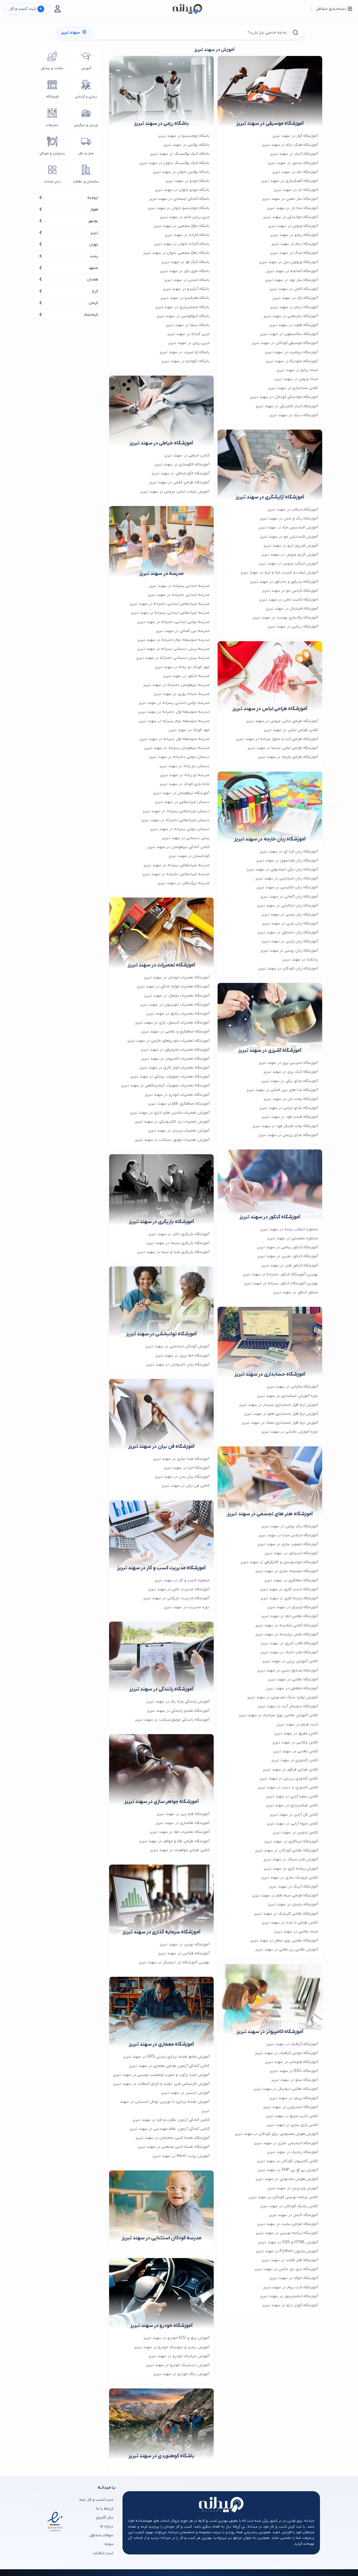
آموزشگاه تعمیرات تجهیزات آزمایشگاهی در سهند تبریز (165, 1086)
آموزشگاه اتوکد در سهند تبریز (294, 2278)
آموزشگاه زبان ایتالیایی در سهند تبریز (288, 906)
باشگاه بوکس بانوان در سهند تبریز (181, 172)
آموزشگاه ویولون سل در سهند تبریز (289, 262)
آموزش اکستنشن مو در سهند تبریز (289, 537)
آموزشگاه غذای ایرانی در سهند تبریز (289, 1108)
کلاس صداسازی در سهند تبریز (293, 388)
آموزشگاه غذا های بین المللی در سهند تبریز (282, 1090)
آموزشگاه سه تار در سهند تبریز (293, 208)
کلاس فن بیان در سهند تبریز (186, 1486)
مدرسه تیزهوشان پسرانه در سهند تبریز (177, 748)
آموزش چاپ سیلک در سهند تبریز (291, 1859)
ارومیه (93, 198)
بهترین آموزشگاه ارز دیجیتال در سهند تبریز (174, 1962)
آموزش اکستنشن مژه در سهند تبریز (288, 527)
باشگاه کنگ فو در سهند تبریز (186, 262)
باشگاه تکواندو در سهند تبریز (186, 361)
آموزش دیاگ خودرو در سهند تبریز (182, 2374)
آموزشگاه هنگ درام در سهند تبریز (290, 145)
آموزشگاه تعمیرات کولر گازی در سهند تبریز (175, 1068)
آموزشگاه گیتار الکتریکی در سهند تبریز (287, 406)
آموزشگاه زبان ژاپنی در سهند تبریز (290, 941)
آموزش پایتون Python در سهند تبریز (287, 2251)
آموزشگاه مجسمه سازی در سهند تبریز (287, 1571)
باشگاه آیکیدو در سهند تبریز (186, 289)
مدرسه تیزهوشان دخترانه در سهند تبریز (176, 685)
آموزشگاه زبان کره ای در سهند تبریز (289, 852)
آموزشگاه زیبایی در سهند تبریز (293, 627)
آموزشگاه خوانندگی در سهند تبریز (291, 217)
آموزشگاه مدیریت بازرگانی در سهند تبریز (176, 1598)
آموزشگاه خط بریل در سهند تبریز (182, 1356)
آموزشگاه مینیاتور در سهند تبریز (291, 1553)
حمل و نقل (86, 153)
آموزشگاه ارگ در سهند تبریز (295, 298)
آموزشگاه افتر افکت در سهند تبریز (290, 2260)
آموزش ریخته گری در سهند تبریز (291, 1869)
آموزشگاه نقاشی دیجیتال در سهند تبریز (286, 2089)
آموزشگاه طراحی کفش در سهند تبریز (179, 482)
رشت (94, 256)
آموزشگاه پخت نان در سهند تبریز (291, 1099)
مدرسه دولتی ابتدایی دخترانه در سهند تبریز (173, 622)
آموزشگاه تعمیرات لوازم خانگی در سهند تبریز (173, 986)
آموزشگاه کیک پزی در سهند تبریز (291, 1072)
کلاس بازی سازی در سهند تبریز (292, 2125)
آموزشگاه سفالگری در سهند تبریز (291, 1580)
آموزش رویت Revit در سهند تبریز (181, 2156)
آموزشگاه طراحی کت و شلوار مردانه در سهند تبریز (277, 739)
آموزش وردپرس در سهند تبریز (293, 2188)
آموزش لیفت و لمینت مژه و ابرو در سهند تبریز (279, 572)
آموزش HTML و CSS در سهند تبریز (288, 2242)
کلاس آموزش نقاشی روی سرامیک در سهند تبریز (278, 1715)
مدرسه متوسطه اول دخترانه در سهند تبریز (174, 712)
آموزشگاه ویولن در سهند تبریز (293, 226)
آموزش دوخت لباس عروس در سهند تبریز (175, 492)
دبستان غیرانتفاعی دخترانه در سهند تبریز (176, 820)
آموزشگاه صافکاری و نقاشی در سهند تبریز (175, 1031)
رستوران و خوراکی (52, 153)
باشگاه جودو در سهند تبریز (188, 181)
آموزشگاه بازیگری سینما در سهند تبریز (178, 1243)
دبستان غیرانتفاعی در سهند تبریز (182, 802)
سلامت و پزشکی (52, 68)
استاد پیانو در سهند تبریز (297, 370)
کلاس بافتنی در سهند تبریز (296, 1751)
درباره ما (107, 2526)
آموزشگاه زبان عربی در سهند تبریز (290, 923)
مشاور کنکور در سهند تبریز (296, 1292)
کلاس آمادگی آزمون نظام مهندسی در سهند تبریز (170, 2129)
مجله (109, 2544)
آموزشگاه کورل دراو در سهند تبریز (290, 2305)
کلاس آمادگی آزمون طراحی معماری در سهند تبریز (169, 2066)
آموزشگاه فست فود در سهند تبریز (290, 1117)
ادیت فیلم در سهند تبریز (297, 1724)
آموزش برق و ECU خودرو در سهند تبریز (176, 2338)
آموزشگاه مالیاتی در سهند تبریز (292, 1387)
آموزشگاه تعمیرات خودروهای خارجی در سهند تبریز (168, 1041)
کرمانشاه (91, 315)
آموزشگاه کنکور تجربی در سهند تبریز (288, 1256)
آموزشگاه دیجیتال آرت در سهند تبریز (288, 1706)
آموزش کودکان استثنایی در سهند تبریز (177, 1346)
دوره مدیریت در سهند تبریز (187, 1607)
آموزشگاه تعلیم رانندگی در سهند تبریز (178, 1711)
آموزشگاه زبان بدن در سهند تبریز (182, 1477)
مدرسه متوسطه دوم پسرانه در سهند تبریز (174, 721)
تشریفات (52, 125)
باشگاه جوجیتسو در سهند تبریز (184, 136)
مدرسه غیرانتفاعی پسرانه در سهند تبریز (176, 865)
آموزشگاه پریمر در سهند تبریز (294, 2098)
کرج (95, 291)
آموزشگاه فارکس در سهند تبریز (184, 1953)
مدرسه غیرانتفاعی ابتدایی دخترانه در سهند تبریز (170, 604)
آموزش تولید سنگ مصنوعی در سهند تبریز (283, 1697)
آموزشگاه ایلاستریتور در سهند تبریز (289, 2296)
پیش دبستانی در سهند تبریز (186, 838)
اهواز (94, 209)
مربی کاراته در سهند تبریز (188, 334)
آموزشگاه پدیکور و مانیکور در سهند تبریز (284, 582)
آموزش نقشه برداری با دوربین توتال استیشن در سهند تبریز (165, 2106)
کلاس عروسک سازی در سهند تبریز (290, 1878)
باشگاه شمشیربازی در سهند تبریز (182, 307)
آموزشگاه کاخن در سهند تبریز (294, 289)
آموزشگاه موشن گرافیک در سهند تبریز (287, 2053)
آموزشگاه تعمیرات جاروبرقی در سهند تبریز (175, 1050)
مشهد (93, 268)
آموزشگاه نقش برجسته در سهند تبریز (287, 1634)
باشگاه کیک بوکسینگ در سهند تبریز (180, 154)
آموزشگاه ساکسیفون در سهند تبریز (289, 334)
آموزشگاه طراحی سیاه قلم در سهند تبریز (285, 1895)
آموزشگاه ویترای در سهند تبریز (293, 1607)
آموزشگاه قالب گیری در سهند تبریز (289, 1643)
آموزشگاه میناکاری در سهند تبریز (291, 1841)
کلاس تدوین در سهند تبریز (295, 1833)
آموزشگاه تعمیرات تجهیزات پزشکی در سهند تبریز (170, 1077)
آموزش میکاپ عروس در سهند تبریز (288, 564)
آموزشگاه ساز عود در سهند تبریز (292, 280)
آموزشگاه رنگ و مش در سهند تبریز (289, 518)
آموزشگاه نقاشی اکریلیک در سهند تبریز (286, 1914)
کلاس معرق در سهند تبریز (296, 1733)
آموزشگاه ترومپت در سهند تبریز (291, 352)
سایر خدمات (52, 182)
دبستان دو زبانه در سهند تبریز (184, 766)
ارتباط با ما (105, 2509)
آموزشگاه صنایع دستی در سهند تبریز (288, 1670)
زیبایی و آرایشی (86, 97)
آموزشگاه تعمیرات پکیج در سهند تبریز (178, 1014)
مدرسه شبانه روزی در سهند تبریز (182, 694)
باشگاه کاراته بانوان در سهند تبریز (182, 244)
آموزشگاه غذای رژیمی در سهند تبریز (288, 1135)
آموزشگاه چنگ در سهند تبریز (294, 253)
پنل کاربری (105, 2517)
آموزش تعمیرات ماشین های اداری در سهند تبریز (170, 1113)
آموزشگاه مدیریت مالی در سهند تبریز (179, 1589)
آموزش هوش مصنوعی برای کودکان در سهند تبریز (276, 2134)
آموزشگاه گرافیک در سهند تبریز (292, 2044)
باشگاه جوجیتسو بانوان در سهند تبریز (179, 208)
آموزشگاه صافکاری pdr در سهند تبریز (179, 1104)
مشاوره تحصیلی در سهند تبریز (293, 1238)
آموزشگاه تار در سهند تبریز (296, 190)
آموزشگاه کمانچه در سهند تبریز (292, 271)
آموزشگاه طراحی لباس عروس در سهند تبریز (282, 721)
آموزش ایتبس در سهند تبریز (185, 2093)
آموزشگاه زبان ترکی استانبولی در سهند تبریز (282, 869)
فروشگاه (52, 97)
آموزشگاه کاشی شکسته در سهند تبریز (287, 1625)
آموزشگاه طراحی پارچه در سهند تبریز (288, 757)
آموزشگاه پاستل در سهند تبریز (293, 1904)
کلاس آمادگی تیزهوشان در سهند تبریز (178, 847)
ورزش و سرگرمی (86, 125)
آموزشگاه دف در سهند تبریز (295, 172)
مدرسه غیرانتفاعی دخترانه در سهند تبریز (176, 874)
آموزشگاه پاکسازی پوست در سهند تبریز (285, 618)
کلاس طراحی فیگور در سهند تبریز (290, 1770)
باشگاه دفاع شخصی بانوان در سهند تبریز (176, 253)
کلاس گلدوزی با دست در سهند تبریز (288, 1787)
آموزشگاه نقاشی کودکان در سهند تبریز (287, 1850)
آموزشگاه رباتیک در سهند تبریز (293, 2152)
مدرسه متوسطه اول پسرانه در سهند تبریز (175, 739)
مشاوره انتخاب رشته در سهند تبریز (289, 1229)
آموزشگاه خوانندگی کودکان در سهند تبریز (284, 397)
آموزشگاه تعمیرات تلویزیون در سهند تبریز (175, 1005)
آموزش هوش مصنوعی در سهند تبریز (287, 2179)
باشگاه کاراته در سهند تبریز (187, 235)
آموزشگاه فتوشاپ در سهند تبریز (292, 2062)
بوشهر (93, 221)
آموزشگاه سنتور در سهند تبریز (293, 163)
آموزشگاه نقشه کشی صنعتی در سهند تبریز (174, 2147)
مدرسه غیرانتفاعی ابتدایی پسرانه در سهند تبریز (170, 613)
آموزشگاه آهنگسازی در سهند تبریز (290, 181)
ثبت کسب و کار (26, 9)
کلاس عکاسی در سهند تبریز (295, 1742)
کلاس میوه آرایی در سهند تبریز (292, 1824)
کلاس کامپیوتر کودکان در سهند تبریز (288, 2161)
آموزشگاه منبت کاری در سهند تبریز (289, 1589)
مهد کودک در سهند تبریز (189, 730)
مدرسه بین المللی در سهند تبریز (183, 631)
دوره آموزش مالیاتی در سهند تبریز (290, 1432)
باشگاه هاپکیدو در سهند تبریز (185, 298)
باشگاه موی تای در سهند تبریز (185, 271)
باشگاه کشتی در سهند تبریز (187, 280)
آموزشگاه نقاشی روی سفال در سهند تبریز (284, 1941)
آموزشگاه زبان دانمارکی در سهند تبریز (288, 932)
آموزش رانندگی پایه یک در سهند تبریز (178, 1702)
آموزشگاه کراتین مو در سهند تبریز (290, 591)
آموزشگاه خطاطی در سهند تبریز (292, 1688)
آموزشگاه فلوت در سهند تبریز (294, 325)
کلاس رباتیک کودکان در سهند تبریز (289, 2206)
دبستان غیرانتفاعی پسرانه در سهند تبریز (176, 811)
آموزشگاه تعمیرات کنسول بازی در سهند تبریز (172, 1023)
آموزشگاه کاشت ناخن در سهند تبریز (289, 600)
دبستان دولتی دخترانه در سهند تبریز (179, 757)
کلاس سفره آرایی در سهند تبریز (292, 1796)
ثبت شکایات (103, 2553)
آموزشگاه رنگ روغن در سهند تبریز (290, 1526)
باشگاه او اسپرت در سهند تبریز (185, 352)
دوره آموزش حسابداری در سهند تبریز (288, 1396)
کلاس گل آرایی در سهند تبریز (294, 1815)
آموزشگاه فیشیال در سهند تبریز (292, 609)
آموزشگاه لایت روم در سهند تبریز (291, 2287)
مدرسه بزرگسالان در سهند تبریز (184, 883)
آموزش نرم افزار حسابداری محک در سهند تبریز (280, 1423)
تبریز (94, 233)
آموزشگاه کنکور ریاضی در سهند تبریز (288, 1247)
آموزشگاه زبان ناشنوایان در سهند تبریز (178, 1365)
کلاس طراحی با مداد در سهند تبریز (290, 1923)
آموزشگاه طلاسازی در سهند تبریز (183, 1823)
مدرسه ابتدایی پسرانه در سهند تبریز (179, 586)
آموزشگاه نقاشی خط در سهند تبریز (290, 1616)
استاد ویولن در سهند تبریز (296, 379)
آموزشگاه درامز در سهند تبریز (294, 307)
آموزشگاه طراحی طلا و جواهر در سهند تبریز (174, 1841)
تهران (94, 244)
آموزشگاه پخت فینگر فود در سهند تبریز (285, 1126)
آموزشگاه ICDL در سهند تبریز (294, 2071)
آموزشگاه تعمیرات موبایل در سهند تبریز (177, 977)
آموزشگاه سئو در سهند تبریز (295, 2080)
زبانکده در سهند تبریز (300, 960)
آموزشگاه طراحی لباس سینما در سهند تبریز (283, 748)
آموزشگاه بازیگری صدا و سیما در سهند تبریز (173, 1252)
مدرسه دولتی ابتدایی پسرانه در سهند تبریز (174, 703)
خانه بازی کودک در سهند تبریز (185, 784)
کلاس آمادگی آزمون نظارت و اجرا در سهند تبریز (171, 2120)
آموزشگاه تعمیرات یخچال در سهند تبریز (177, 996)
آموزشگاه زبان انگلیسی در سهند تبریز (287, 887)
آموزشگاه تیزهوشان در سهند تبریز (181, 793)
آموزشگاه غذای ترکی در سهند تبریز (290, 1081)
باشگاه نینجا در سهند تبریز (188, 325)
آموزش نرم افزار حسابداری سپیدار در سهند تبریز (279, 1405)
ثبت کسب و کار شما (96, 2500)
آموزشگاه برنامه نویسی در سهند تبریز (287, 2233)
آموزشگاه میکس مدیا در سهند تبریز (288, 1535)
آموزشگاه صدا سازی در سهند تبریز (181, 1459)
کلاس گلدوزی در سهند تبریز (295, 1760)
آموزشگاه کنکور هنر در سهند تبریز (290, 1265)
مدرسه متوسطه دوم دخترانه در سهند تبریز (174, 640)
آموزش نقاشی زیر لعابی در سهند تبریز (287, 1949)
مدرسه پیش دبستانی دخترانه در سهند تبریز (173, 658)
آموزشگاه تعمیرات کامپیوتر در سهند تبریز (175, 1059)
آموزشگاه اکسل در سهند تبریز (294, 2215)
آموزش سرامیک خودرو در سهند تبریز (179, 2356)
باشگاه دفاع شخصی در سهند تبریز (182, 226)
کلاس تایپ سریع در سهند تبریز (292, 2116)
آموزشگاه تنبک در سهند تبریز (294, 415)
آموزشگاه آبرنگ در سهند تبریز (294, 1887)
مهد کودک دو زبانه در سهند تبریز (182, 667)
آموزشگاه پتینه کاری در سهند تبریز (289, 1598)
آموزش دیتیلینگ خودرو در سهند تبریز (178, 2365)
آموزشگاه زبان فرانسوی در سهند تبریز (287, 860)
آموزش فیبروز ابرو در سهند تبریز (291, 546)
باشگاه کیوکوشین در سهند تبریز (183, 316)
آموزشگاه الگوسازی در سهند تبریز (182, 464)
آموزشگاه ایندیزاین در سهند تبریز (291, 2107)
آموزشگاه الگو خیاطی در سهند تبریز (181, 473)
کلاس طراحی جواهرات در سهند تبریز (180, 1850)
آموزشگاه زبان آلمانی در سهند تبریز (289, 897)
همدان (93, 279)
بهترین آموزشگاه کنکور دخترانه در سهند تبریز (280, 1274)
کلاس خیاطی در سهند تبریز (187, 456)
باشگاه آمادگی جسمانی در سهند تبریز (179, 199)
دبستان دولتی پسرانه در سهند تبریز (180, 829)
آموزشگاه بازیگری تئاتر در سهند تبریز (179, 1234)
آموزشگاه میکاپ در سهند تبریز (293, 510)
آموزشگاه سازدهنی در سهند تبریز (291, 316)
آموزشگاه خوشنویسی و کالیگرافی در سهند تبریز (279, 1562)
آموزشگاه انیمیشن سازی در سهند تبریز (286, 2143)
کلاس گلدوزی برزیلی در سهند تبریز (289, 1778)
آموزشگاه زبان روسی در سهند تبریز (289, 951)
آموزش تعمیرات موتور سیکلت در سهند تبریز (172, 1140)
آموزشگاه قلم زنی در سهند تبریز (183, 1814)
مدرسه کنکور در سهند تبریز (186, 676)
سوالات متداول (101, 2535)
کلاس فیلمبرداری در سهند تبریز (292, 1805)
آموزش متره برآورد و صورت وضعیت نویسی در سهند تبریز (161, 2075)
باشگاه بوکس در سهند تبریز (187, 145)
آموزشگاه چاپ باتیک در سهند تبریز (289, 1652)
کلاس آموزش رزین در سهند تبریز (290, 1661)
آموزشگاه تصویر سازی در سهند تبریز (288, 1544)
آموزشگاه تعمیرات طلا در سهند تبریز (180, 1832)
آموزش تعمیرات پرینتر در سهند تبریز (179, 1131)
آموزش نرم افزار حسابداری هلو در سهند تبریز (281, 1414)
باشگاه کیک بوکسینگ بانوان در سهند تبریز (175, 163)
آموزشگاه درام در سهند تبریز (295, 244)
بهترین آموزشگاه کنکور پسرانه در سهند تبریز (281, 1283)
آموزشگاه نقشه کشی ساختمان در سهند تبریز (173, 2138)
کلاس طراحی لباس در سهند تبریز (291, 730)
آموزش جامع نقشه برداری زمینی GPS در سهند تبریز (166, 2057)
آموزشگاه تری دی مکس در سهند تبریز (286, 2269)
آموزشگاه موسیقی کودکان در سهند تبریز (285, 343)
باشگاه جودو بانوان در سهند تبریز (182, 190)
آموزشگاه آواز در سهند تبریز (295, 136)
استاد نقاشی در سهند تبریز (296, 1932)
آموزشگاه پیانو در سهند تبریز (294, 235)
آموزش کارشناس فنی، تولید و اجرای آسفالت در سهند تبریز (161, 2084)
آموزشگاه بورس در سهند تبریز (185, 1944)
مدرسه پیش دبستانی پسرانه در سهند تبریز (173, 649)
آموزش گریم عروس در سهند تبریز (290, 555)
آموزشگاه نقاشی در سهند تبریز (293, 1679)
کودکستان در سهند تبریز (189, 856)
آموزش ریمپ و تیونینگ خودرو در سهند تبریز (172, 2347)
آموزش (86, 68)
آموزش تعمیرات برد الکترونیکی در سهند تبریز (172, 1122)
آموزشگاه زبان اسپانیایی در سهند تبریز (287, 878)
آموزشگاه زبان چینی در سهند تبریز (290, 915)
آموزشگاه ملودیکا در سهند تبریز (292, 361)
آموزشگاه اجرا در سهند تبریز (187, 1468)
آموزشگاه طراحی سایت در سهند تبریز (288, 2224)
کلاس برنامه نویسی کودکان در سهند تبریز (283, 2197)
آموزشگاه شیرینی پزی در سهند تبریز (288, 1063)
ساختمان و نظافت (86, 182)
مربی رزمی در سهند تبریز (189, 343)
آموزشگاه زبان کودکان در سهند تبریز (288, 969)
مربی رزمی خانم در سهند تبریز (185, 217)
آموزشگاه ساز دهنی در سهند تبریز (290, 199)
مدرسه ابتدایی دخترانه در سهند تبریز (179, 595)
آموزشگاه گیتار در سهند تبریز (294, 154)
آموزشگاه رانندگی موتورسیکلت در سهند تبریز (172, 1720)
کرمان (93, 303)
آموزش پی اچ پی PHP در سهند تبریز (288, 2170)
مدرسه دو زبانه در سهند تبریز (185, 775)
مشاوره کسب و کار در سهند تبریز (182, 1580)
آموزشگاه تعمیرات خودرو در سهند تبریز (177, 1095)
